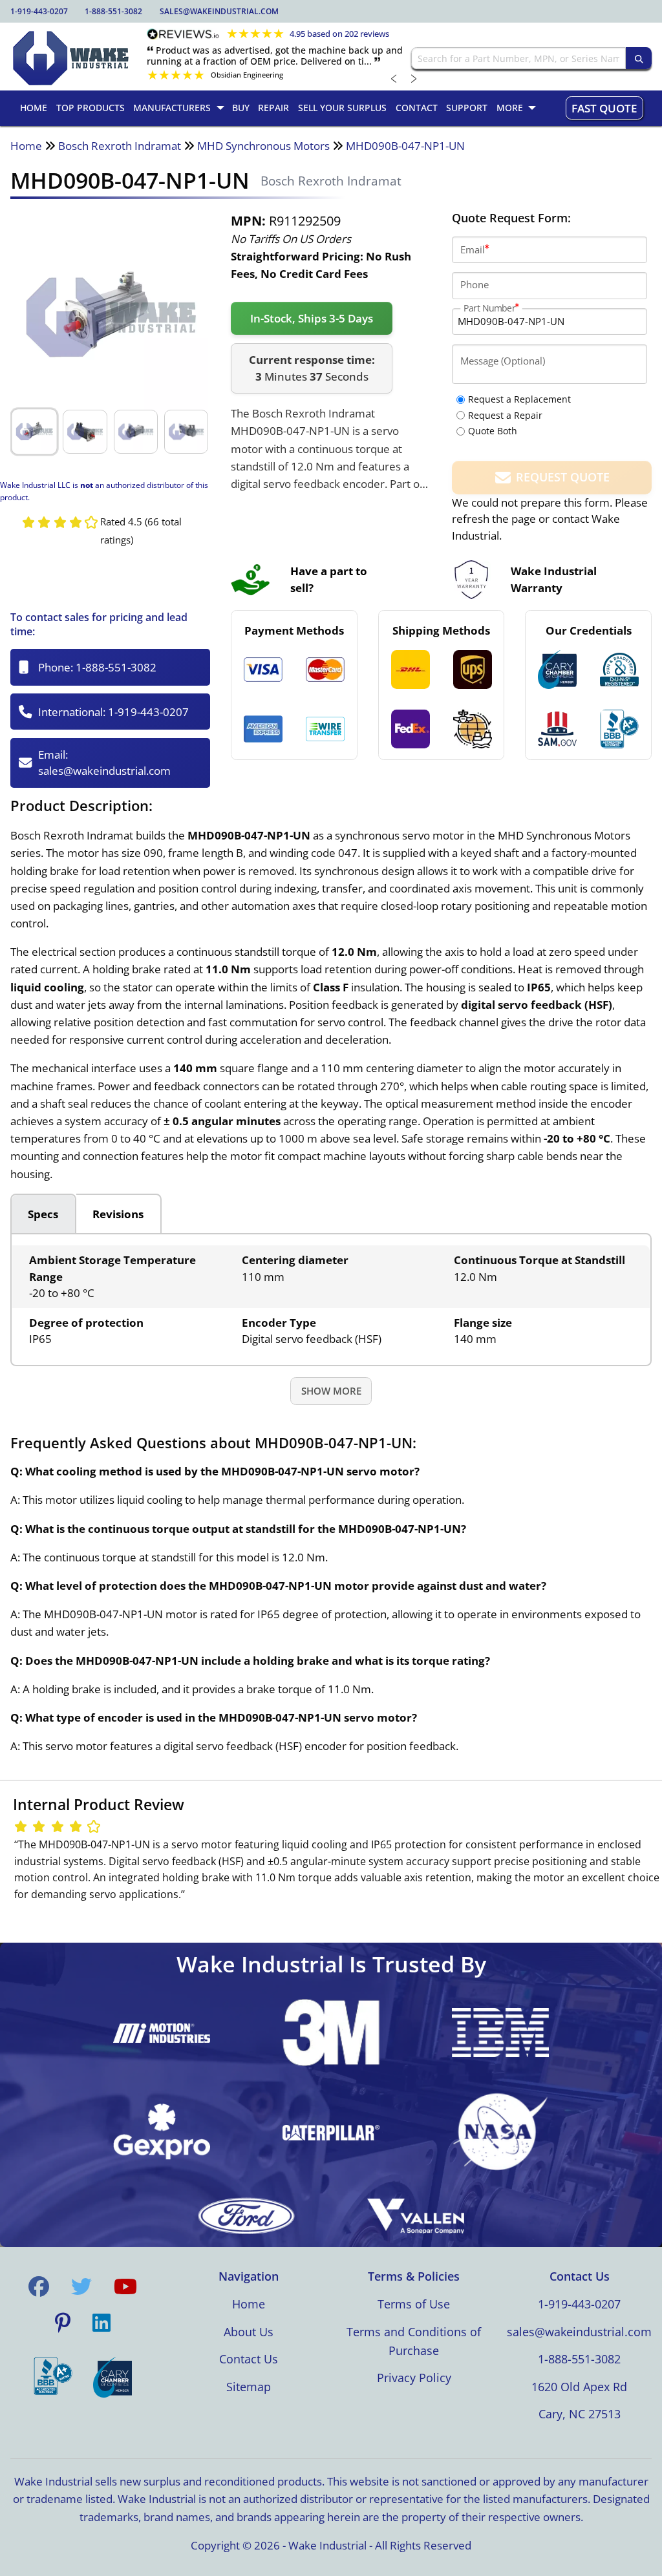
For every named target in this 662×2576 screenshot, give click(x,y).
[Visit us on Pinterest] (63, 2323)
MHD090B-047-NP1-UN (405, 146)
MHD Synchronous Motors (263, 146)
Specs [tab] (43, 1214)
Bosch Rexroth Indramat (120, 146)
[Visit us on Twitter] (81, 2286)
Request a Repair (505, 415)
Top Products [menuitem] (91, 108)
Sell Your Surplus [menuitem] (342, 108)
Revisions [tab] (118, 1214)
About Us (249, 2332)
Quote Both (493, 431)
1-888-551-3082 (113, 11)
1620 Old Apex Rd (579, 2387)
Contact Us (249, 2359)
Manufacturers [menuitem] (172, 108)
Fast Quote (604, 108)
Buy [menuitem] (241, 108)
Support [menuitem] (467, 108)
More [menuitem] (510, 108)
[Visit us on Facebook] (39, 2286)
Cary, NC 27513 (580, 2414)
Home (26, 146)
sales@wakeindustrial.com (219, 11)
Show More (331, 1391)
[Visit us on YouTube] (125, 2286)
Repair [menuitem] (273, 108)
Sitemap (249, 2387)
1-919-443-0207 (39, 11)
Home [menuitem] (34, 108)
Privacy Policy (414, 2378)
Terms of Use (414, 2304)
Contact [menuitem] (417, 108)
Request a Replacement (519, 399)
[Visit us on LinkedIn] (101, 2323)
